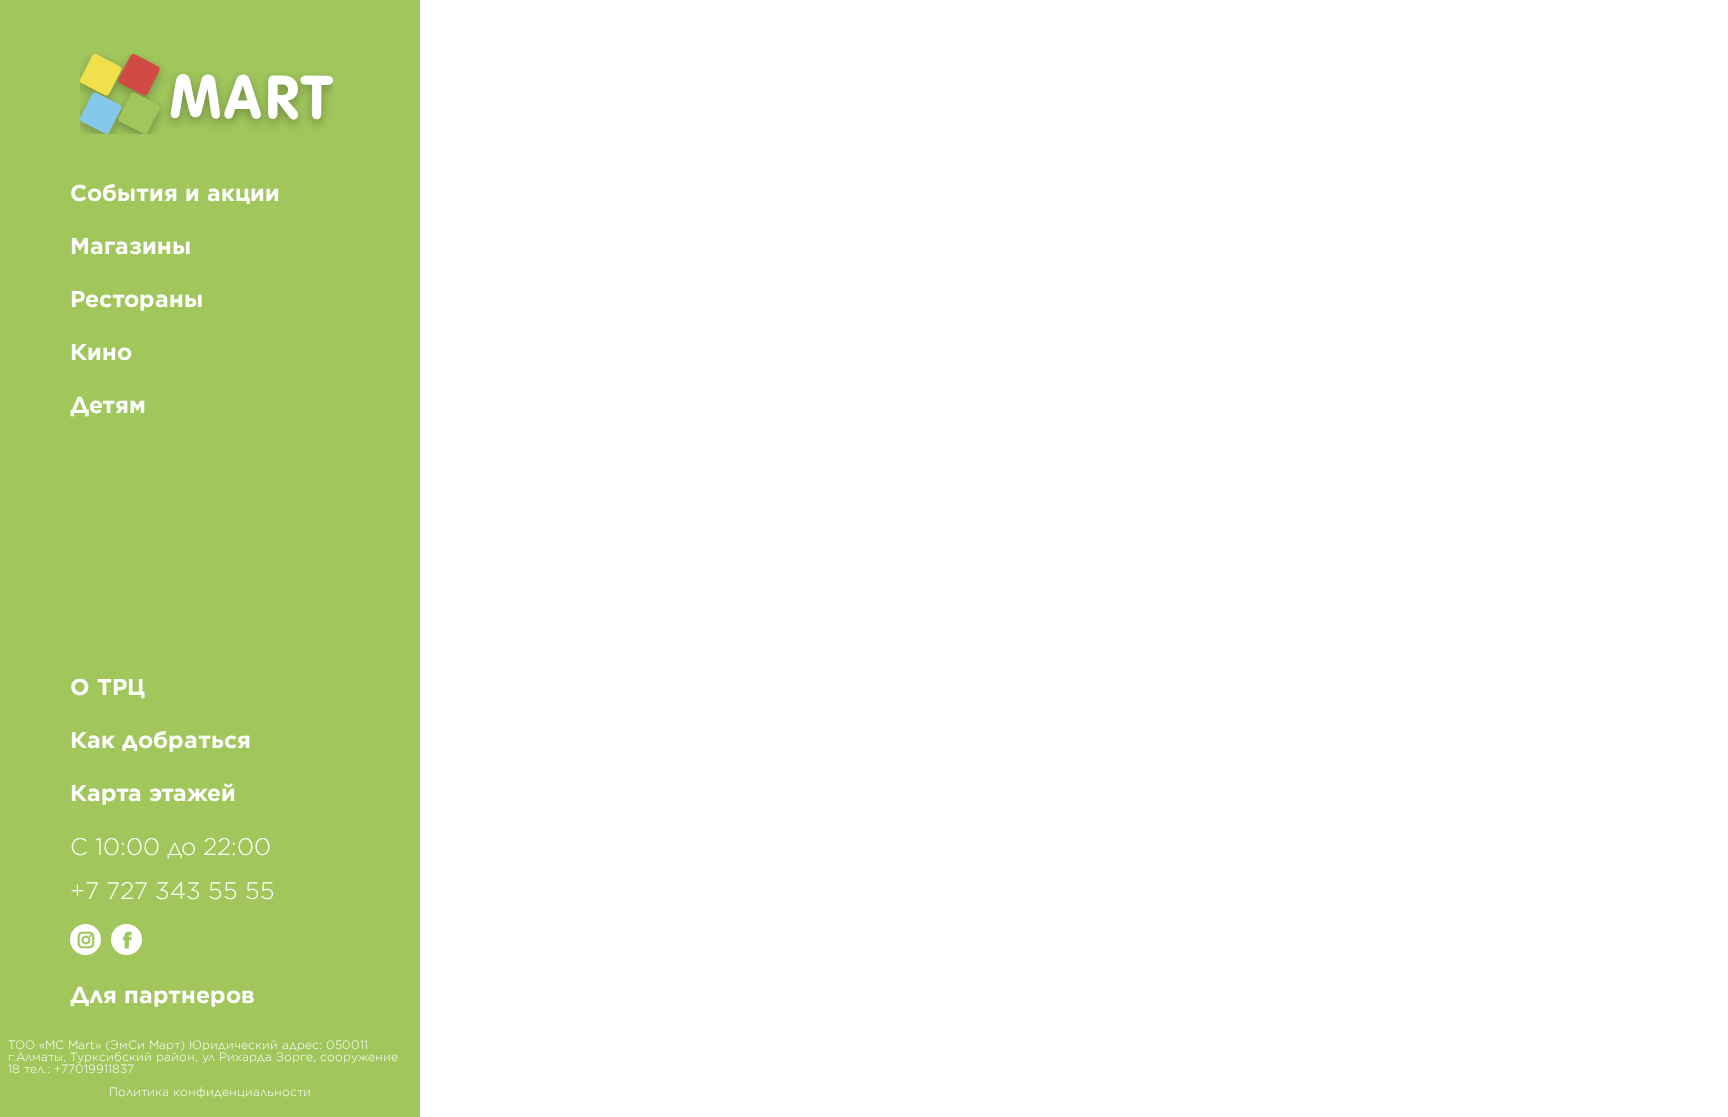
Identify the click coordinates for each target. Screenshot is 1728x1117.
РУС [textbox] (1665, 50)
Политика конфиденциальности (210, 1092)
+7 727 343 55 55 (172, 892)
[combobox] (1667, 50)
